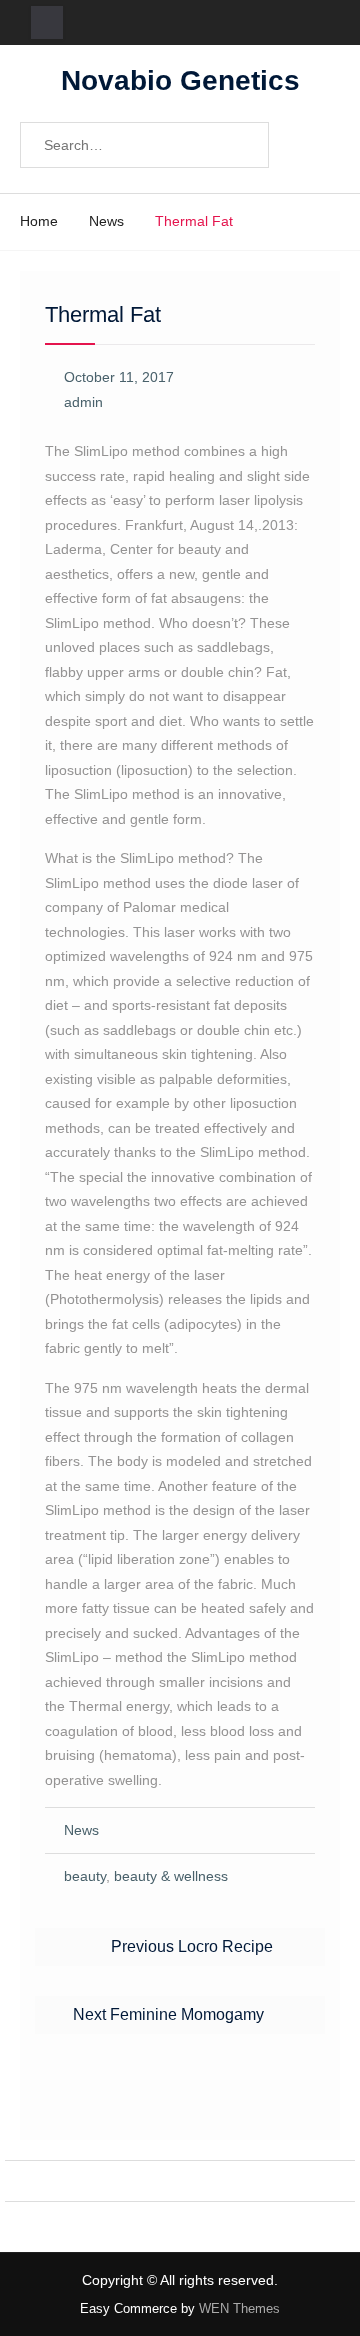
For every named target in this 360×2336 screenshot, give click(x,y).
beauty (85, 1876)
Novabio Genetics (180, 80)
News (81, 1830)
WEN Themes (239, 2308)
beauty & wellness (171, 1876)
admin (83, 402)
